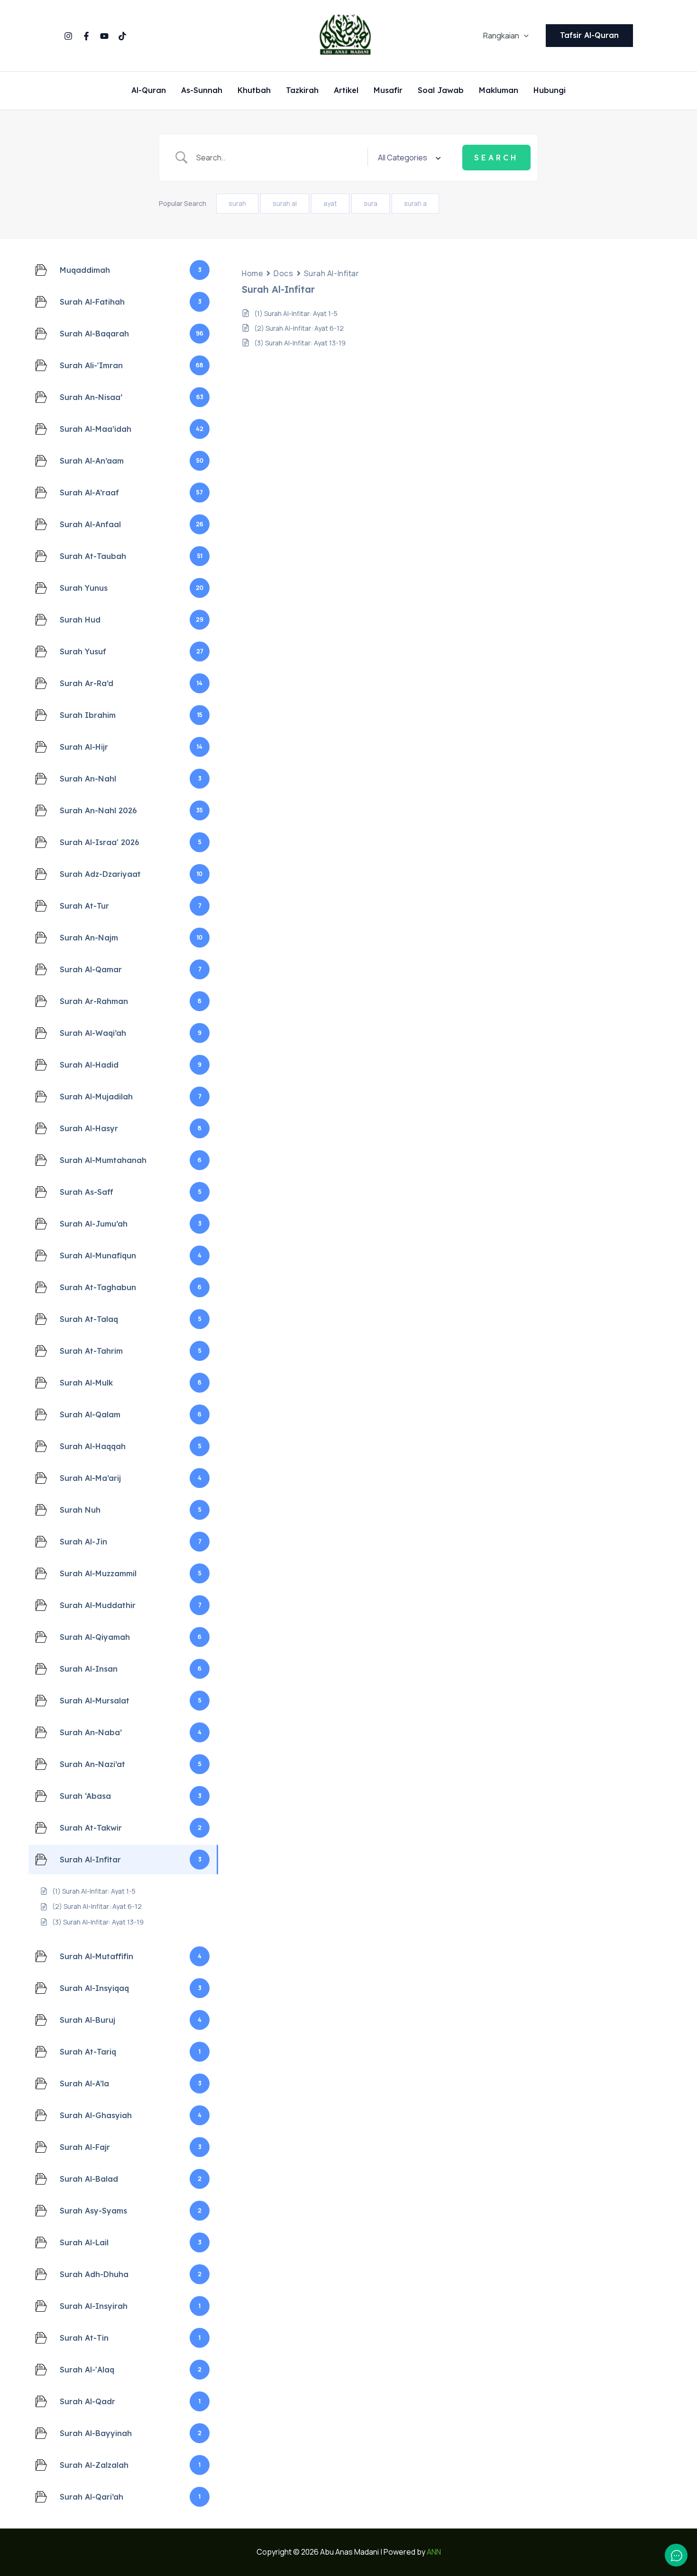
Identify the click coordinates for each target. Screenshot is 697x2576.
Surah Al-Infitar (332, 273)
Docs (283, 273)
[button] (524, 36)
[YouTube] (104, 36)
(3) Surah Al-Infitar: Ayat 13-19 (300, 343)
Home (252, 273)
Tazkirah (302, 91)
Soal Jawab (441, 91)
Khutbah (254, 91)
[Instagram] (68, 36)
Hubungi (550, 91)
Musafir (388, 91)
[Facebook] (86, 36)
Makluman (499, 91)
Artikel (346, 91)
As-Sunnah (202, 91)
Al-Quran (149, 91)
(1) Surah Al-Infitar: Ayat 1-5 (296, 313)
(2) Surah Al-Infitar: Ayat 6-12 (299, 328)
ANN (434, 2552)
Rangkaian (501, 36)
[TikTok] (122, 36)
